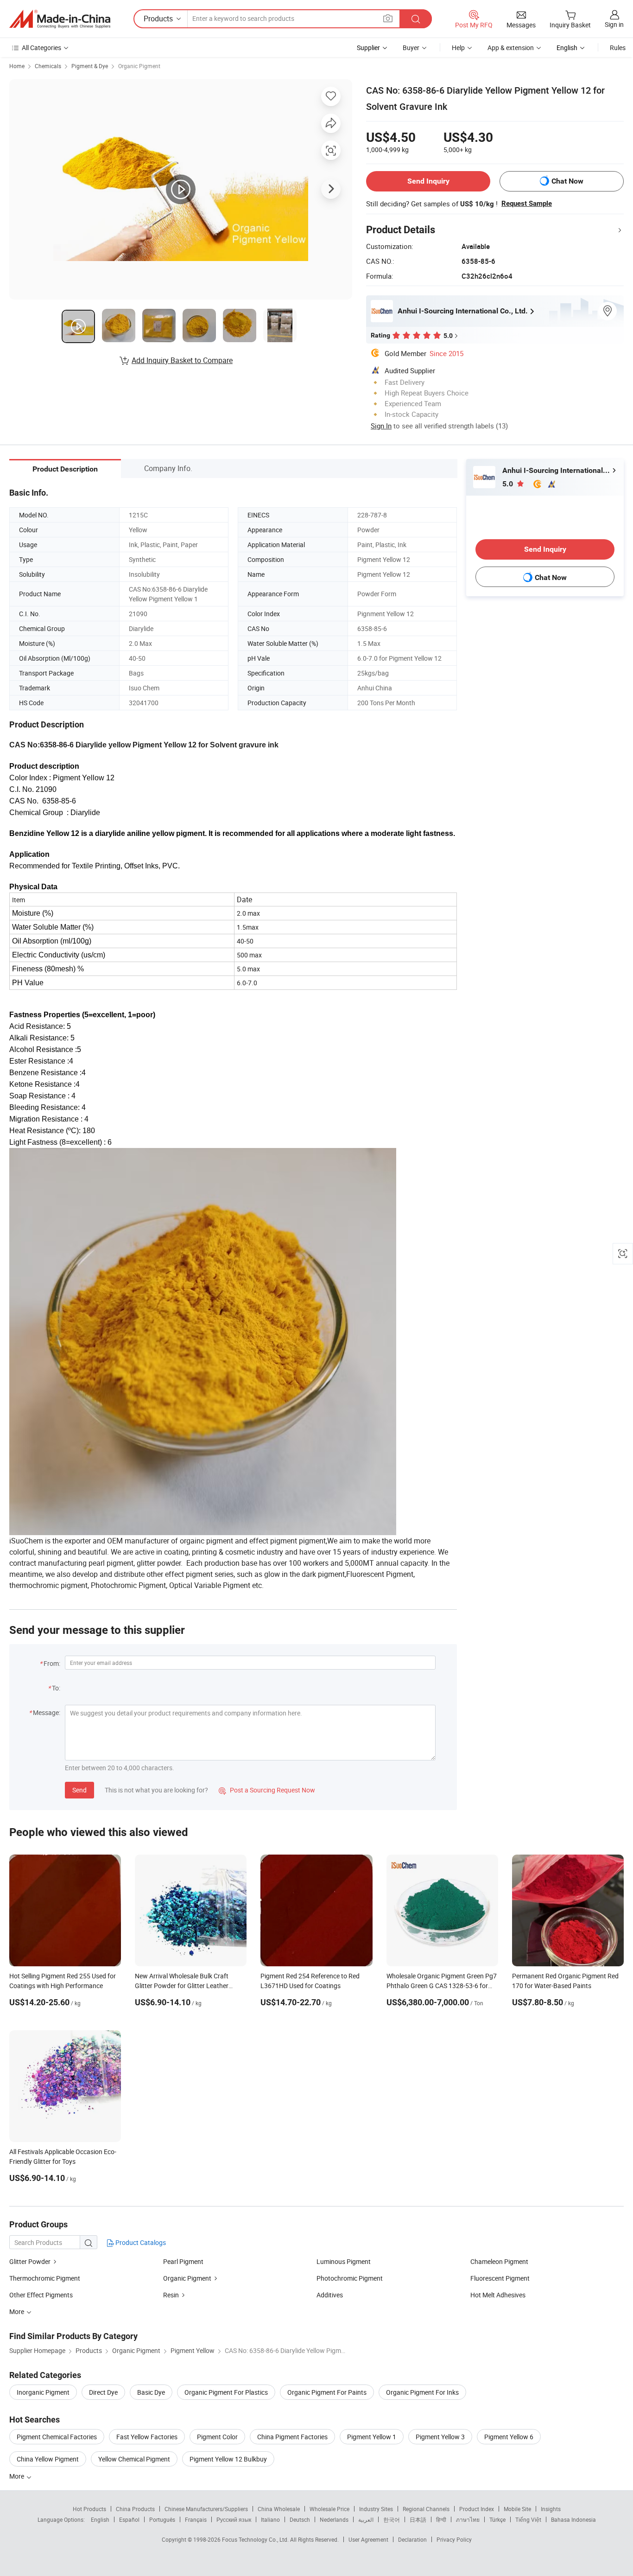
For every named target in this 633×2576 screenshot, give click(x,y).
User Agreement (368, 2539)
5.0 (509, 484)
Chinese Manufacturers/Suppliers (206, 2509)
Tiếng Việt (528, 2519)
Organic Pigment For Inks (422, 2392)
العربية (366, 2519)
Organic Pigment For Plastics (226, 2392)
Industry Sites (376, 2509)
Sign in (614, 24)
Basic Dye (151, 2392)
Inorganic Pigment (43, 2392)
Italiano (270, 2519)
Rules (618, 48)
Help (458, 48)
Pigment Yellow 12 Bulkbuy (228, 2459)
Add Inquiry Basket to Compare (182, 360)
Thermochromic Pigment (45, 2278)
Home (17, 66)
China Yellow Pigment (48, 2459)
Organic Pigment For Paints (327, 2392)
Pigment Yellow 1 (372, 2437)
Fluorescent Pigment (500, 2278)
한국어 (392, 2519)
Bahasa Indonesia (573, 2519)
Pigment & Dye (90, 66)
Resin (171, 2295)
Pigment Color (217, 2437)
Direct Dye (103, 2392)
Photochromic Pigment (350, 2278)
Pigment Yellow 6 (509, 2437)
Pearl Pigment (183, 2261)
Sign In (381, 426)
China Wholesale (279, 2509)
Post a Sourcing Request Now (267, 1790)
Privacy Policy (454, 2539)
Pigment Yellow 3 (440, 2437)
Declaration (412, 2539)
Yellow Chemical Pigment (134, 2459)
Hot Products (89, 2509)
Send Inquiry (428, 181)
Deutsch (300, 2519)
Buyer (411, 48)
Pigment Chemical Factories (57, 2437)
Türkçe (497, 2519)
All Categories (41, 48)
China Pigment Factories (292, 2437)
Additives (330, 2295)
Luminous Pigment (344, 2261)
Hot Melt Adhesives (498, 2295)
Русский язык (234, 2519)
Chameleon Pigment (499, 2261)
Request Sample (527, 204)
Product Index (477, 2509)
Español (129, 2519)
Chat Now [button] (567, 181)
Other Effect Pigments (41, 2295)
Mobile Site (517, 2509)
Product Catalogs (140, 2242)
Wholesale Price (329, 2509)
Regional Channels (426, 2509)
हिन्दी (441, 2519)
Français (196, 2519)
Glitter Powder (30, 2261)
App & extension (511, 48)
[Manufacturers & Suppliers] (60, 19)
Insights (551, 2509)
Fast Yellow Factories (147, 2437)
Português (162, 2519)
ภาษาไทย (468, 2519)
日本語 (418, 2519)
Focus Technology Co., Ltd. (256, 2539)
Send (79, 1790)
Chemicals (48, 66)
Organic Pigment (139, 66)
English (100, 2519)
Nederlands (334, 2519)
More (17, 2476)
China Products (135, 2509)
